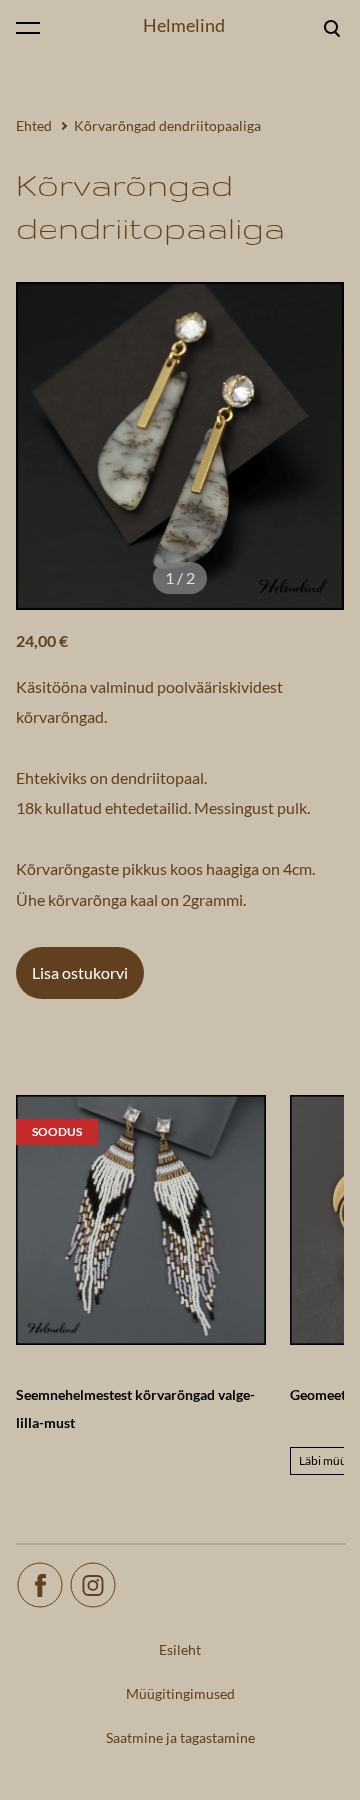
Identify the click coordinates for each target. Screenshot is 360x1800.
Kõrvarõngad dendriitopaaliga (167, 125)
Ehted (34, 125)
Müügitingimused (180, 1693)
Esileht (180, 1649)
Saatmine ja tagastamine (180, 1737)
